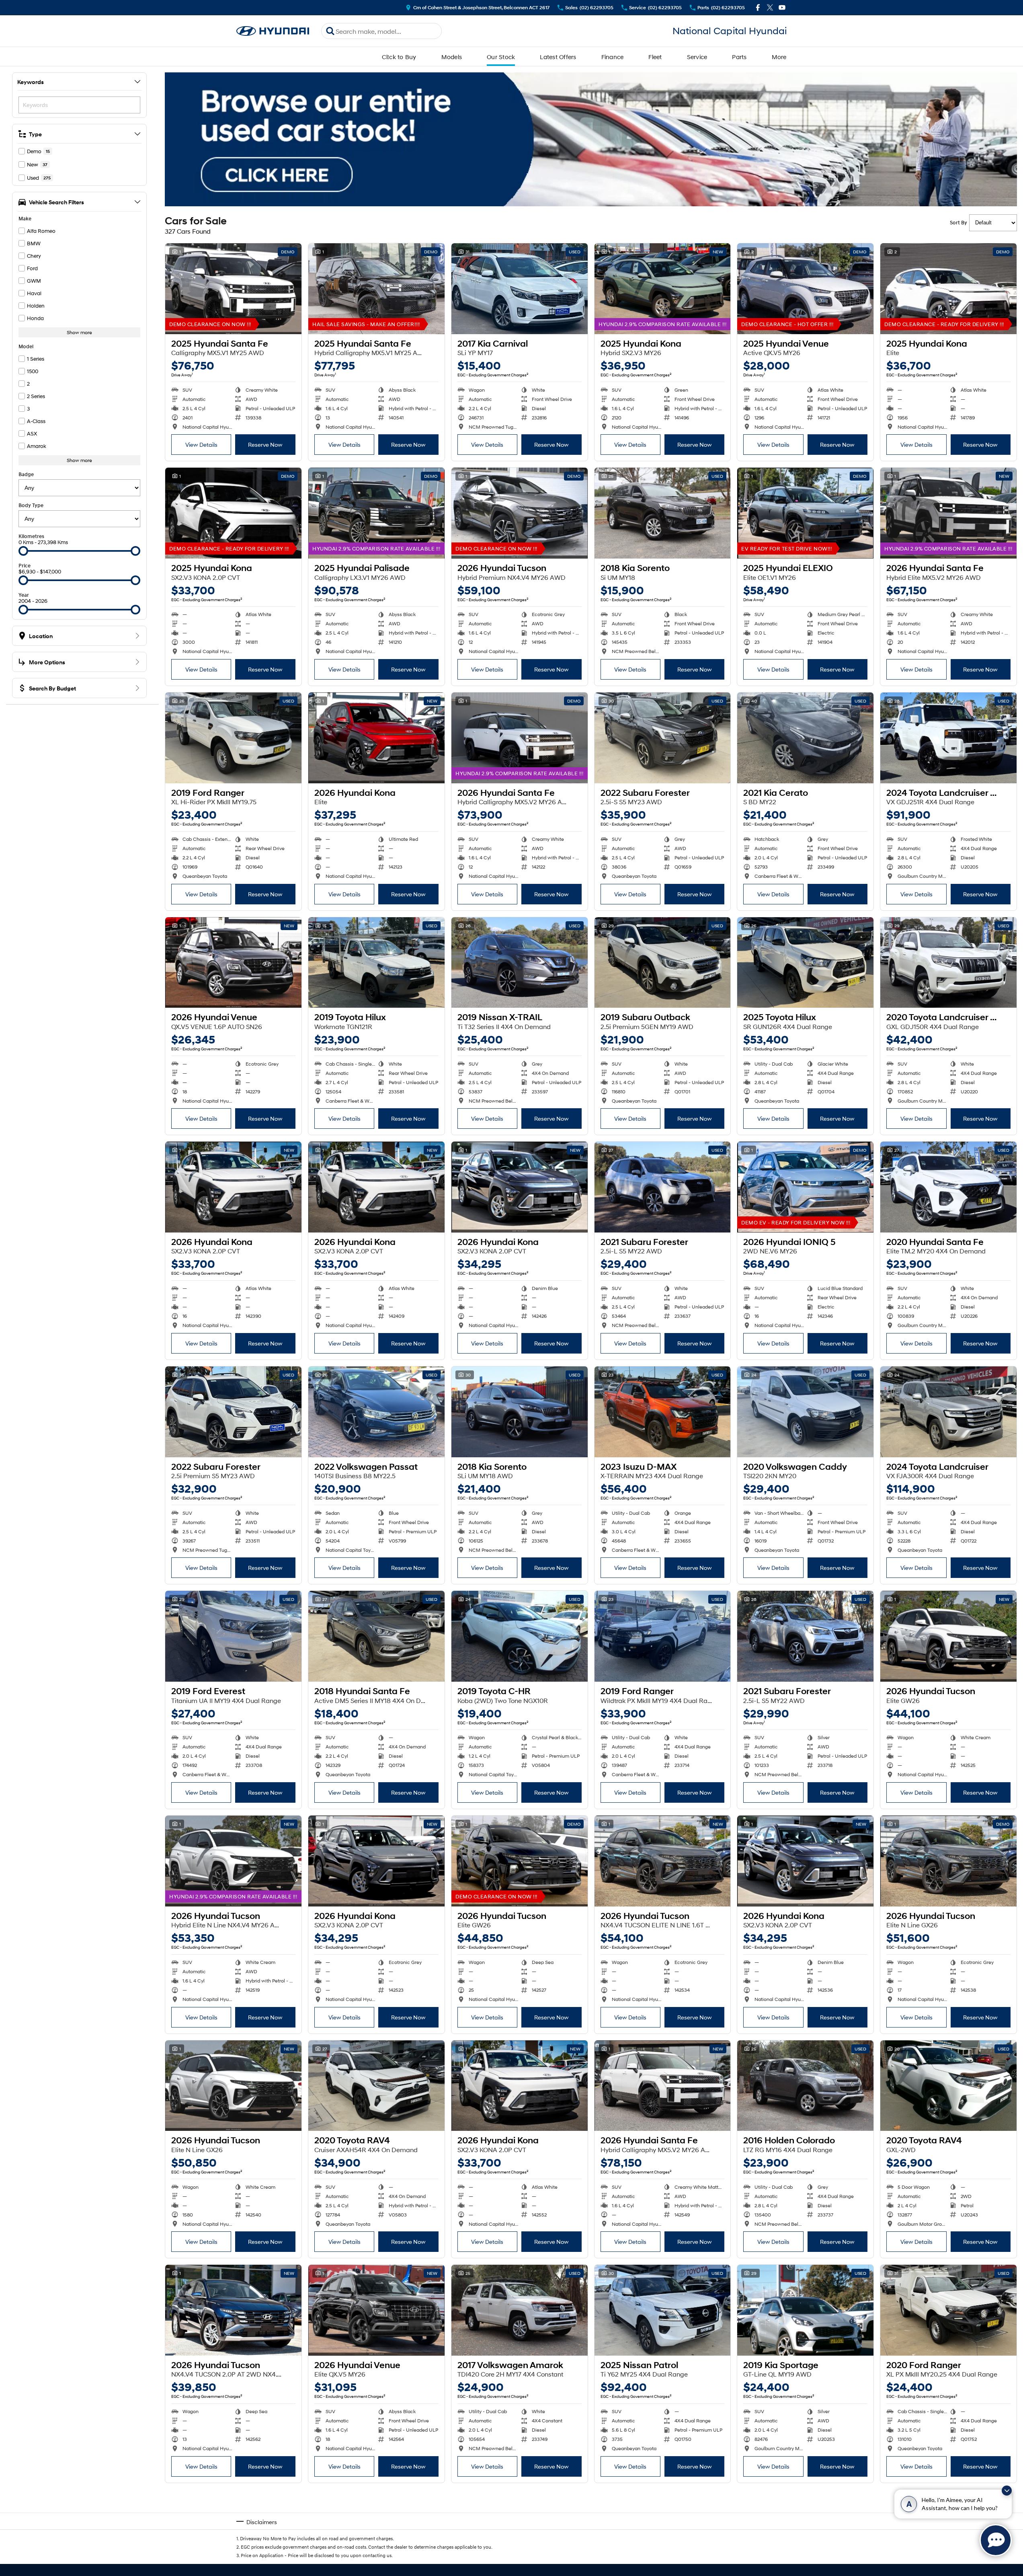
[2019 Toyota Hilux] (376, 963)
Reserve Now (265, 445)
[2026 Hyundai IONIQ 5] (805, 1187)
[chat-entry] (996, 2540)
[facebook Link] (758, 7)
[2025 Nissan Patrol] (663, 2310)
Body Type (31, 505)
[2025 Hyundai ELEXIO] (805, 513)
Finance (613, 57)
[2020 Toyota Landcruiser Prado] (948, 963)
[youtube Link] (782, 7)
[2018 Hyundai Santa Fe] (376, 1636)
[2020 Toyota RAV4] (376, 2086)
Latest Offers (558, 57)
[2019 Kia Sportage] (805, 2310)
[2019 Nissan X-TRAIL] (520, 963)
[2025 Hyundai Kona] (663, 289)
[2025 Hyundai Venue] (805, 289)
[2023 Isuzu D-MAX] (663, 1412)
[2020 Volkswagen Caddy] (805, 1412)
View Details (201, 445)
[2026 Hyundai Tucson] (520, 513)
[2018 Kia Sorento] (663, 513)
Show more (79, 332)
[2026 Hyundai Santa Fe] (948, 513)
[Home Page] (273, 31)
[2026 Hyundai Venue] (233, 963)
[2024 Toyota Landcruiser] (948, 1412)
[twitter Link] (770, 7)
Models (452, 57)
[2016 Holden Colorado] (805, 2086)
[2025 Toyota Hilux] (805, 963)
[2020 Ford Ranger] (948, 2310)
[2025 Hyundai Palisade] (376, 513)
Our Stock (501, 57)
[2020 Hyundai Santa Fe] (948, 1187)
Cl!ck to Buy (399, 57)
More (779, 57)
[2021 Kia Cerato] (805, 738)
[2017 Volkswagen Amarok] (520, 2310)
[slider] (23, 551)
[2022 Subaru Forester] (663, 738)
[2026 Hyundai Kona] (376, 738)
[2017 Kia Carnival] (520, 289)
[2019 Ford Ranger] (233, 738)
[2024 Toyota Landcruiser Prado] (948, 738)
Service (697, 57)
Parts (739, 57)
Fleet (655, 57)
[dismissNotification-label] (1007, 2491)
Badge (26, 474)
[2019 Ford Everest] (233, 1636)
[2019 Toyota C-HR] (520, 1636)
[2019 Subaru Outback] (663, 963)
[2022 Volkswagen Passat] (376, 1412)
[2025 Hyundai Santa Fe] (233, 289)
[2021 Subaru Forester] (663, 1187)
